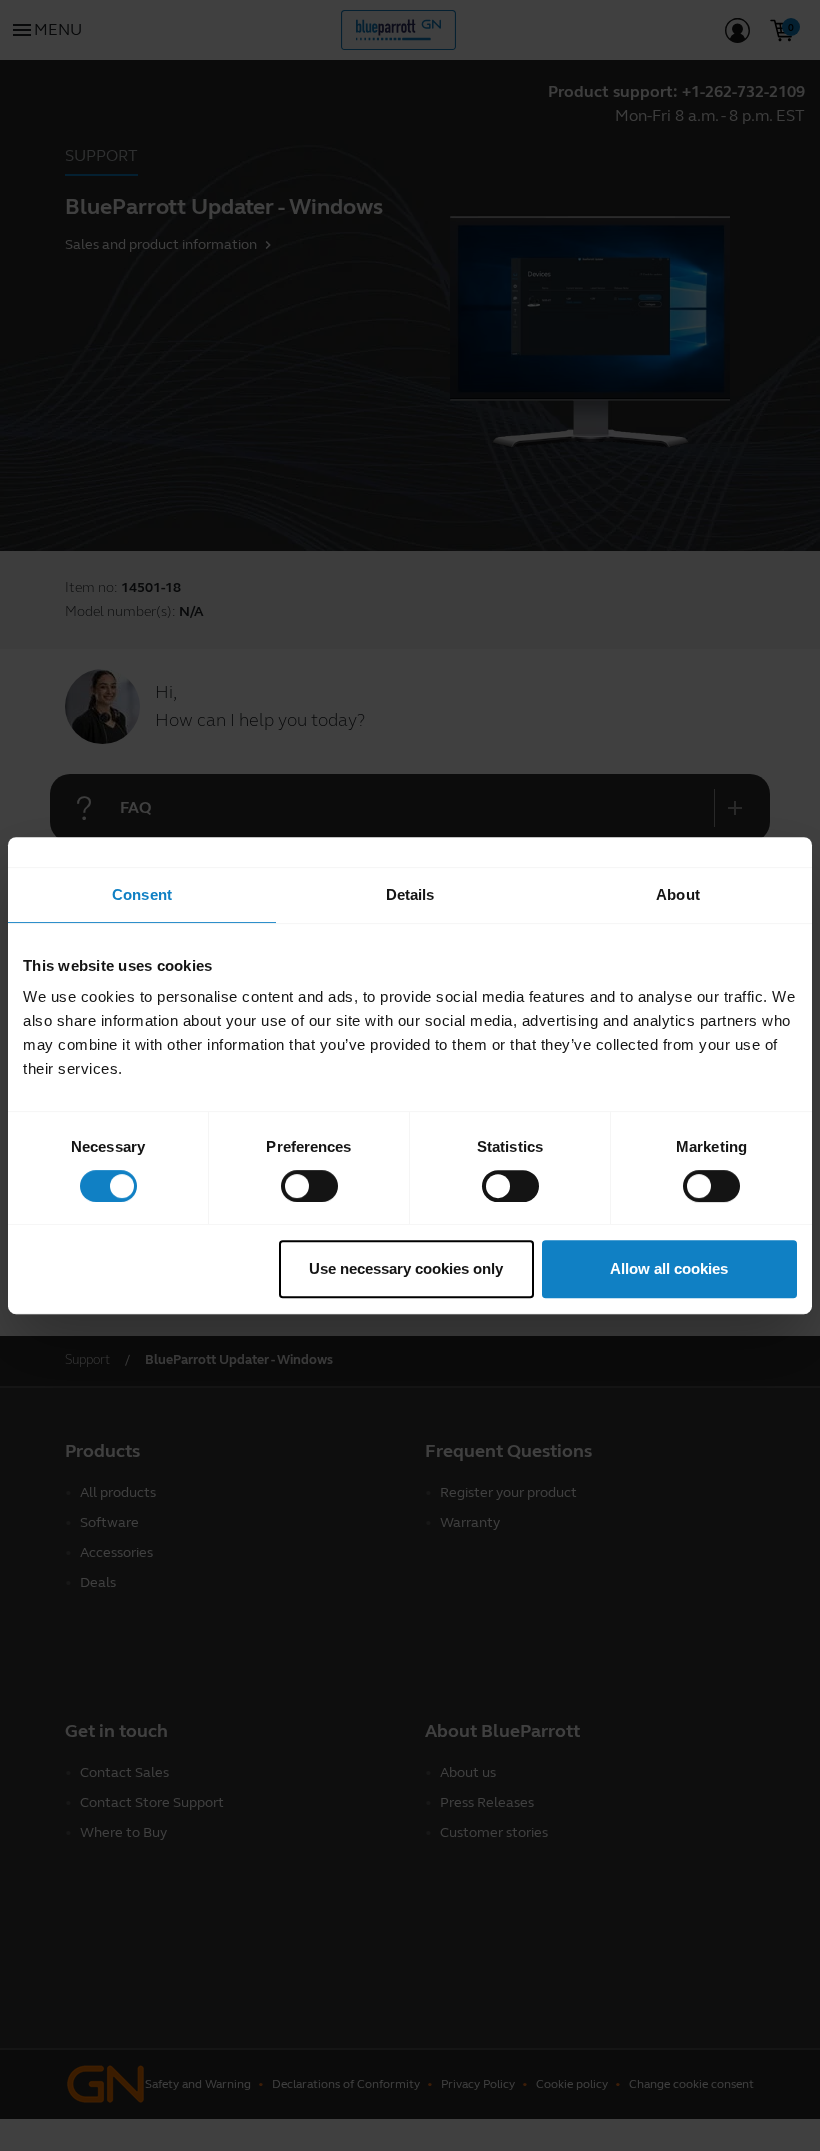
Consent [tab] (142, 894)
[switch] (309, 1186)
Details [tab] (410, 894)
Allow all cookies (669, 1268)
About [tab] (678, 894)
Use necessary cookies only (406, 1268)
